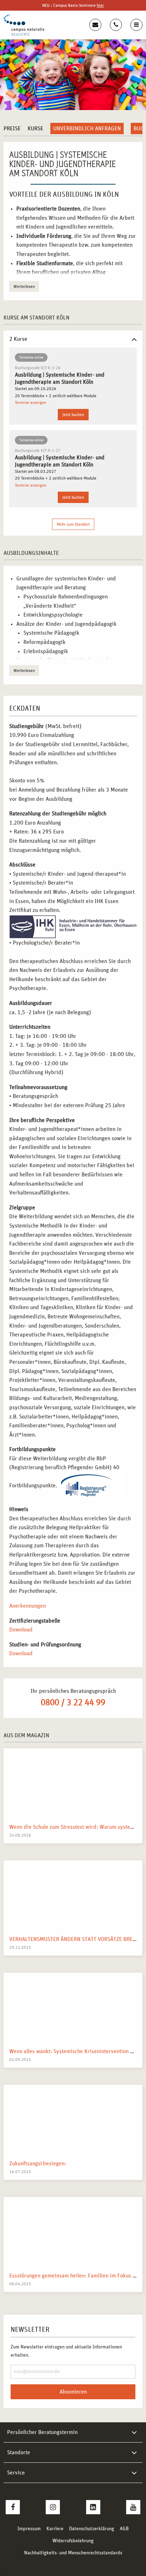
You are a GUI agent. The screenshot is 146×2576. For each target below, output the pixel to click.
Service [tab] (16, 2473)
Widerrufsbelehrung (73, 2541)
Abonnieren (73, 2392)
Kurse (35, 128)
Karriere (55, 2529)
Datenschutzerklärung (92, 2529)
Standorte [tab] (19, 2452)
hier (100, 5)
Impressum (29, 2529)
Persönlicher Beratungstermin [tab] (42, 2432)
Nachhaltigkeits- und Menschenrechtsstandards (73, 2553)
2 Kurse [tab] (18, 339)
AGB (124, 2529)
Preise (12, 128)
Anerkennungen (27, 1606)
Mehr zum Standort (73, 524)
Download (21, 1630)
